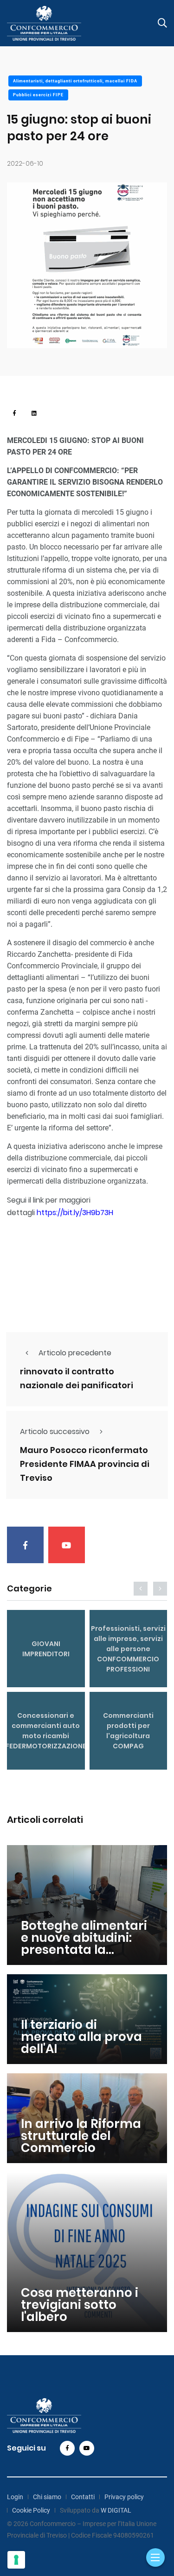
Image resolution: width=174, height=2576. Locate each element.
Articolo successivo (55, 1431)
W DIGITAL (116, 2510)
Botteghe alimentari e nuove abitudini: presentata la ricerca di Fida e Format (84, 1950)
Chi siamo (47, 2497)
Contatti (83, 2497)
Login (15, 2497)
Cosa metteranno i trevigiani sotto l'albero (80, 2305)
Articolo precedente (75, 1353)
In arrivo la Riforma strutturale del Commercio (81, 2136)
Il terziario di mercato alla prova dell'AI (81, 2037)
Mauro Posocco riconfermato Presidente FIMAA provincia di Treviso (85, 1464)
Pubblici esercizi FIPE (38, 95)
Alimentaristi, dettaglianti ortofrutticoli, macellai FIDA (75, 81)
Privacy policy (124, 2497)
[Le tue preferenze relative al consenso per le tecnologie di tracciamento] (16, 2560)
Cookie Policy (31, 2510)
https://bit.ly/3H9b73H (75, 1213)
